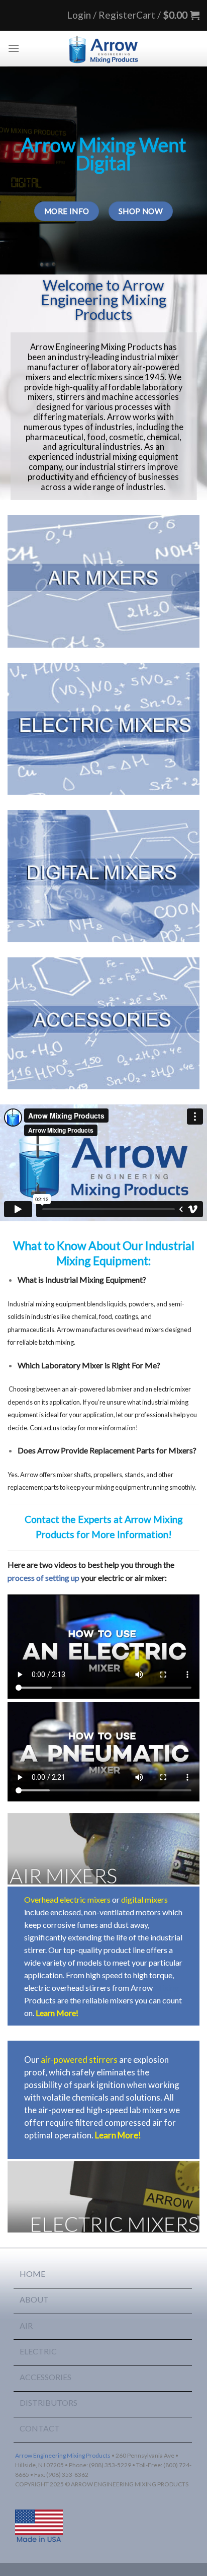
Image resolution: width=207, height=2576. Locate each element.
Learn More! (57, 2013)
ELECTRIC (38, 2351)
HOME (32, 2274)
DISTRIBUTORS (48, 2403)
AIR (26, 2325)
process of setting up (43, 1578)
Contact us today (53, 1428)
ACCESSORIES (45, 2377)
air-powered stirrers (79, 2060)
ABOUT (34, 2299)
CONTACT (40, 2428)
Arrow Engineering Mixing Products (63, 2455)
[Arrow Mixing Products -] (103, 48)
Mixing (167, 1988)
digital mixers (144, 1899)
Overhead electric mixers (67, 1899)
